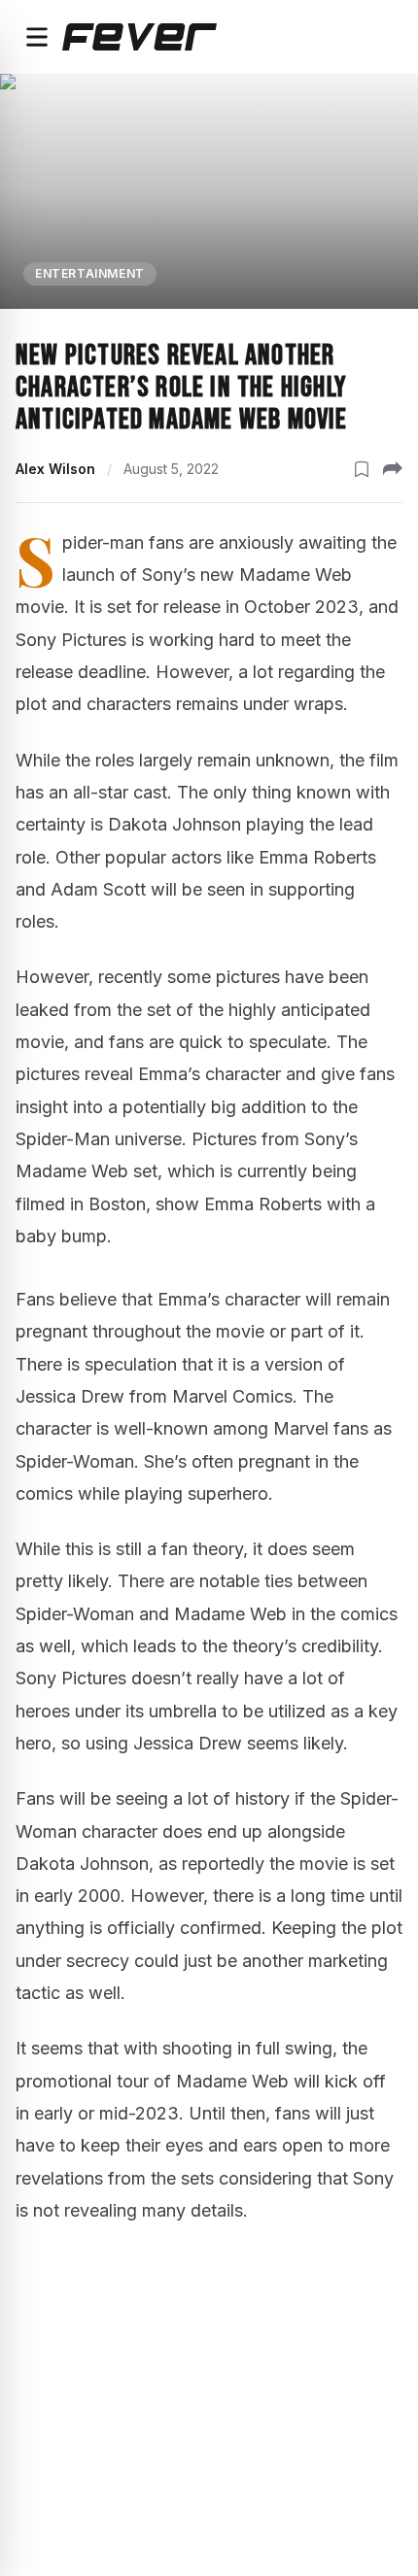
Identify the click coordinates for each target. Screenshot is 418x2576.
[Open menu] (37, 37)
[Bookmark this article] (362, 469)
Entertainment (90, 273)
